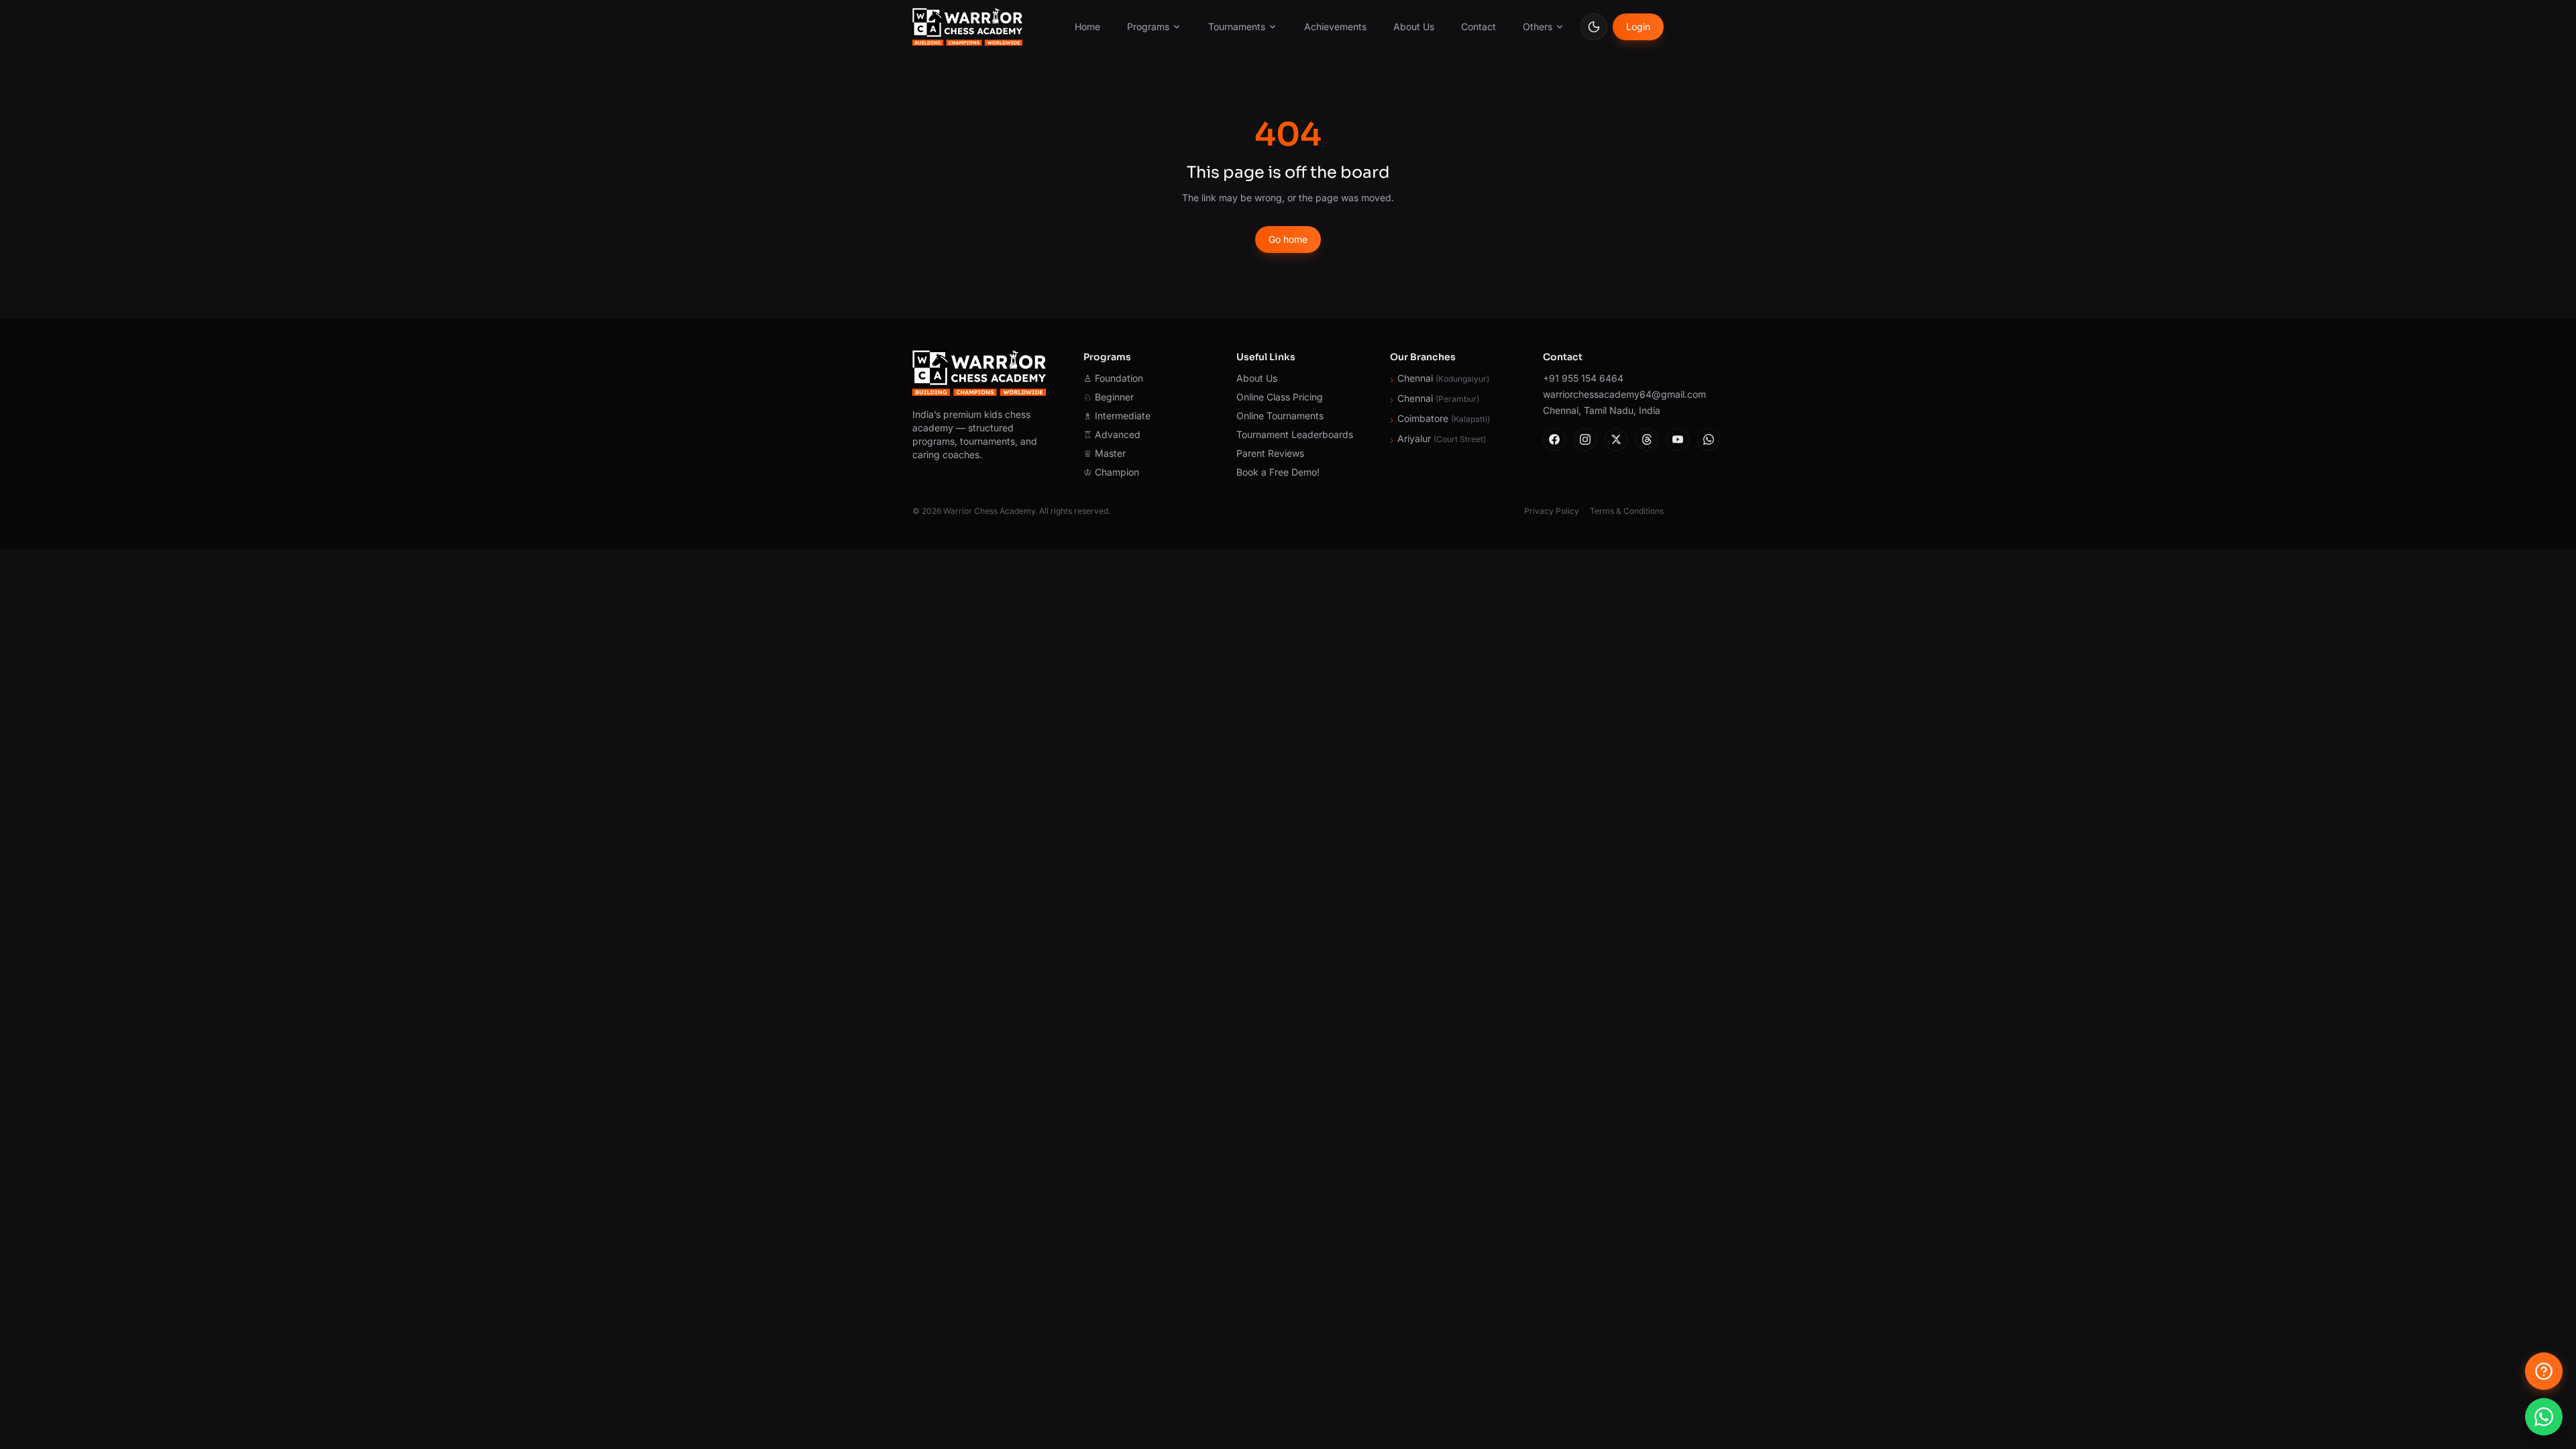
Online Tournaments (1280, 416)
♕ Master (1105, 453)
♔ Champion (1111, 472)
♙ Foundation (1113, 378)
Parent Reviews (1270, 453)
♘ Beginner (1109, 397)
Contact (1479, 26)
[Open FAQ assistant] (2544, 1371)
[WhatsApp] (1709, 439)
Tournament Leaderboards (1295, 434)
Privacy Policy (1552, 511)
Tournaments (1237, 26)
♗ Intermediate (1117, 416)
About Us (1414, 26)
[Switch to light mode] (1594, 27)
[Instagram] (1585, 439)
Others (1538, 26)
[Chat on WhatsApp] (2544, 1417)
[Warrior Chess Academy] (967, 27)
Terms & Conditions (1627, 511)
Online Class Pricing (1280, 397)
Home (1087, 26)
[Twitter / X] (1616, 439)
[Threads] (1647, 439)
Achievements (1335, 26)
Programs (1148, 26)
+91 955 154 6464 (1583, 378)
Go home (1288, 239)
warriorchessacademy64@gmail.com (1603, 394)
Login (1638, 26)
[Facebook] (1554, 439)
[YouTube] (1678, 439)
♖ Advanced (1112, 434)
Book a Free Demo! (1278, 472)
